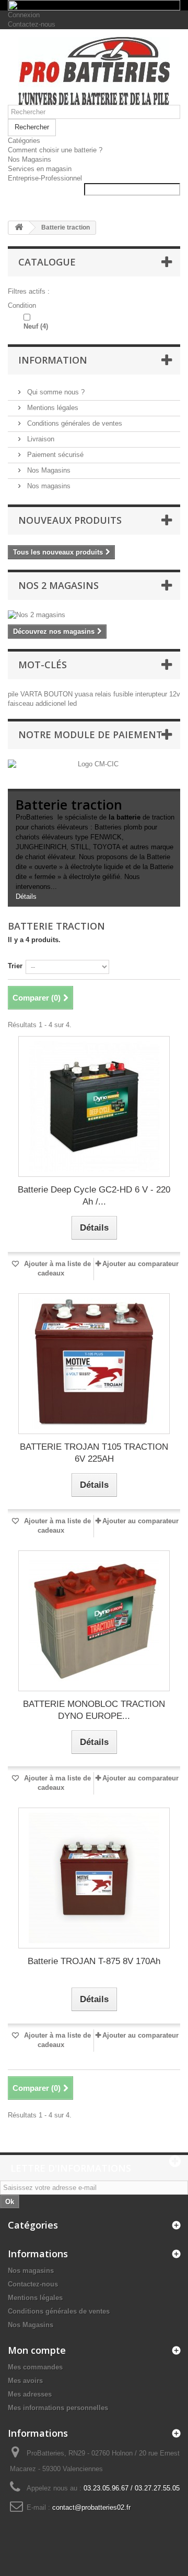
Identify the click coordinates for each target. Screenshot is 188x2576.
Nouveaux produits (70, 520)
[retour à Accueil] (19, 228)
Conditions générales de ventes (74, 423)
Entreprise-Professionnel (45, 178)
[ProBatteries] (94, 71)
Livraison (40, 439)
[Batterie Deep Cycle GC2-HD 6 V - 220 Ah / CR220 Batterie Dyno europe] (94, 1106)
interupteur (152, 694)
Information (53, 360)
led (72, 703)
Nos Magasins (30, 159)
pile (14, 694)
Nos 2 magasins (58, 585)
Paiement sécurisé (54, 455)
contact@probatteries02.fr (91, 2507)
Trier (15, 966)
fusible (124, 694)
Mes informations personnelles (58, 2408)
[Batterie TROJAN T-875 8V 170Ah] (94, 1878)
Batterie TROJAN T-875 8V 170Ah (94, 1961)
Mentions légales (52, 408)
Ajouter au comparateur (140, 1264)
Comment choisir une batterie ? (55, 150)
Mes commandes (35, 2367)
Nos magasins (48, 486)
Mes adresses (30, 2394)
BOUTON (59, 694)
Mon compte (37, 2350)
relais (104, 694)
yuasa (85, 694)
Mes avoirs (25, 2381)
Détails (26, 896)
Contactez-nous (32, 24)
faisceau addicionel (38, 703)
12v (175, 694)
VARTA (32, 694)
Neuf (36, 326)
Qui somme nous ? (55, 392)
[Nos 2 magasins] (94, 615)
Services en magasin (40, 169)
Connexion (24, 15)
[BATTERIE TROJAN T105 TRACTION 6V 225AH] (94, 1364)
